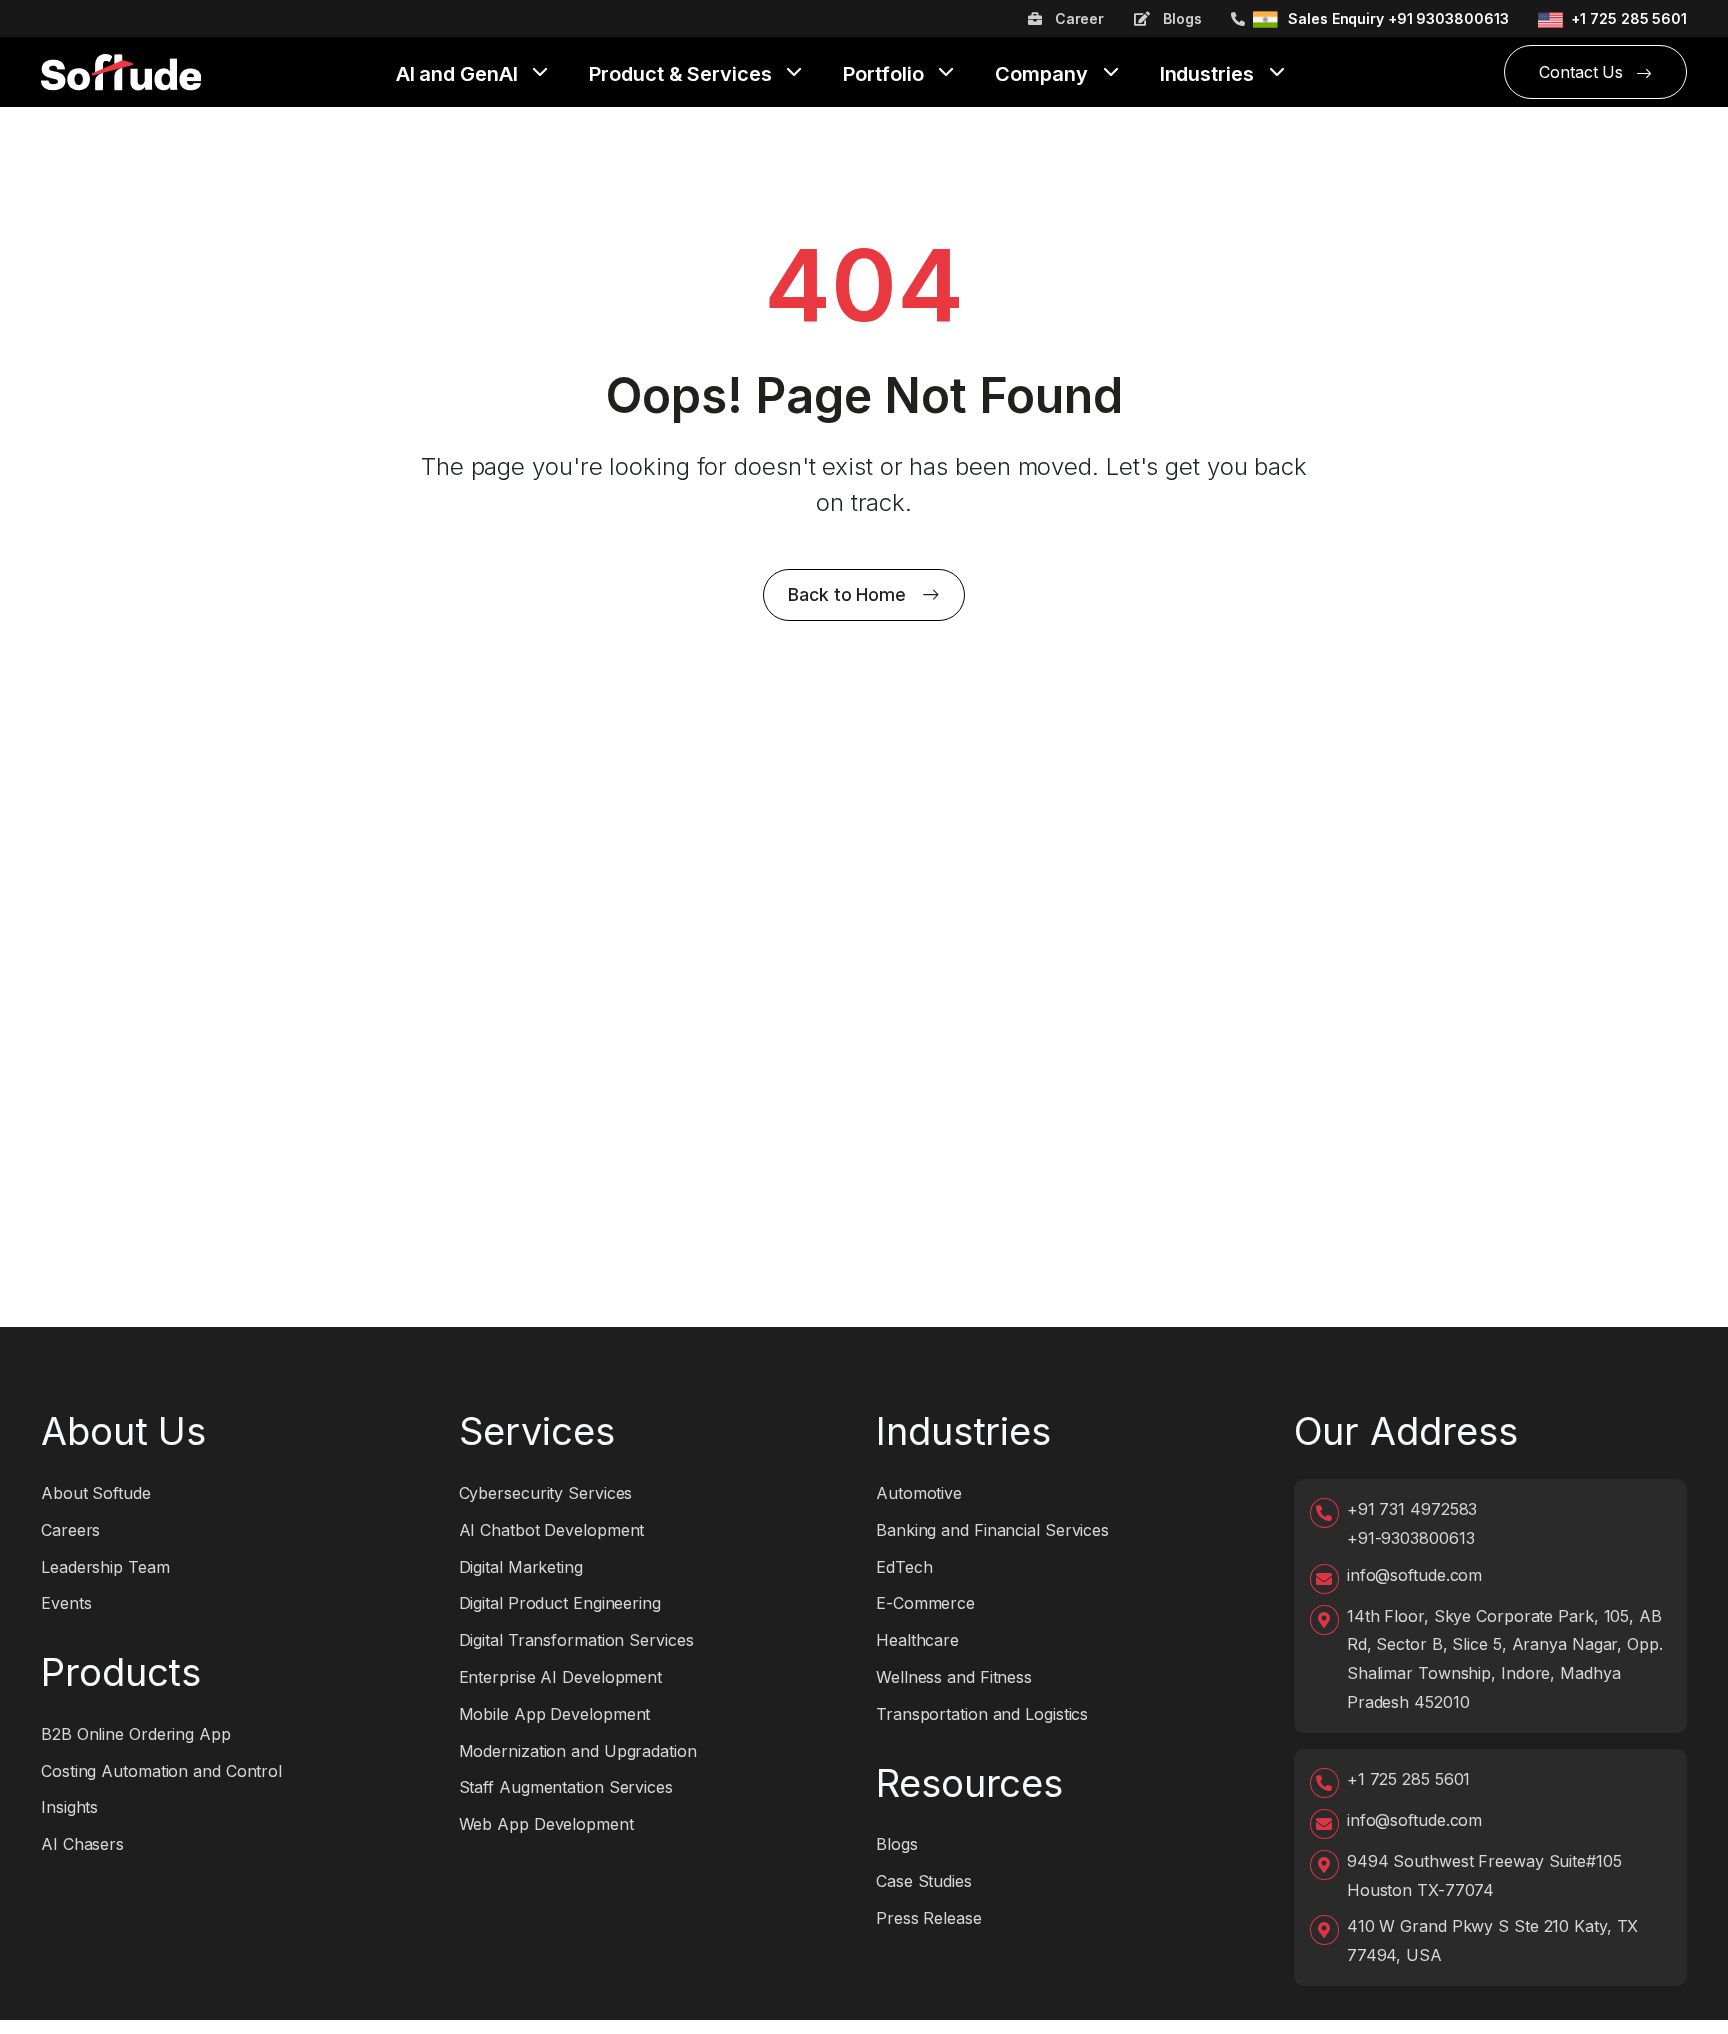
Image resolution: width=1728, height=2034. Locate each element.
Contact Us (1583, 72)
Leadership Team (105, 1567)
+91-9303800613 (1411, 1538)
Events (66, 1603)
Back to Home (847, 594)
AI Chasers (82, 1844)
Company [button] (1043, 75)
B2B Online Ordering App (136, 1734)
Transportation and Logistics (982, 1714)
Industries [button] (1209, 75)
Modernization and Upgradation (578, 1751)
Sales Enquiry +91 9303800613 (1398, 18)
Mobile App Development (555, 1714)
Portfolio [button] (885, 75)
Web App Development (546, 1824)
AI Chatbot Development (552, 1530)
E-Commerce (925, 1603)
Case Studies (924, 1881)
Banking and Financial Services (992, 1530)
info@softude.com (1414, 1575)
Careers (70, 1530)
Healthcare (917, 1640)
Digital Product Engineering (560, 1603)
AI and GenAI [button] (459, 75)
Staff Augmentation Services (566, 1787)
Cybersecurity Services (546, 1493)
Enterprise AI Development (561, 1677)
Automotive (919, 1493)
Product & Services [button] (682, 75)
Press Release (929, 1918)
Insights (69, 1807)
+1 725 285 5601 (1629, 18)
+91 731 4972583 (1412, 1509)
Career (1077, 18)
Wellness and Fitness (954, 1677)
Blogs (1180, 18)
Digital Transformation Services (576, 1640)
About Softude (96, 1493)
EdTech (904, 1567)
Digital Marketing (521, 1567)
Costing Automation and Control (161, 1771)
